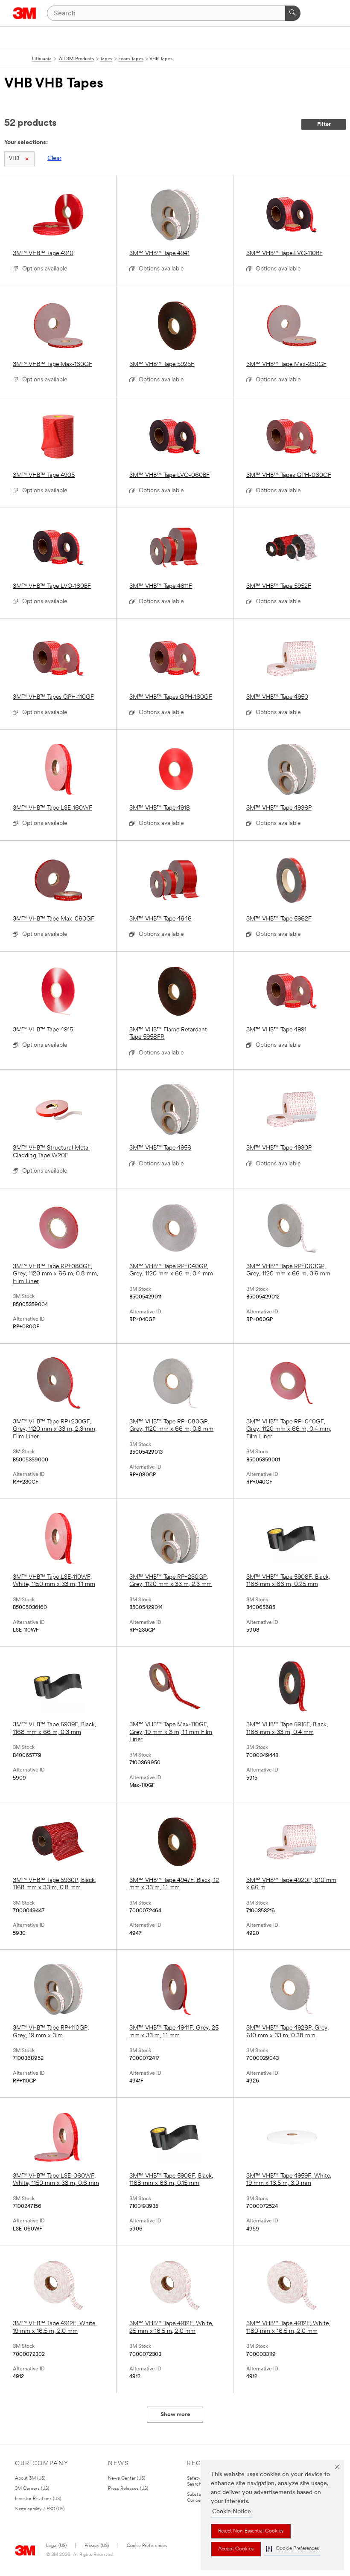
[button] (292, 2549)
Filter (324, 124)
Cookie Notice (232, 2512)
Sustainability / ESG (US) (40, 2509)
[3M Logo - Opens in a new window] (25, 13)
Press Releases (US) (128, 2489)
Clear (54, 158)
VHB (14, 159)
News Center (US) (127, 2479)
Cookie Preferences (147, 2546)
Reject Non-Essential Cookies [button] (251, 2531)
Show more (175, 2415)
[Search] (293, 13)
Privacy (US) (97, 2546)
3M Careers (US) (32, 2489)
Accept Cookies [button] (236, 2549)
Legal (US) (56, 2546)
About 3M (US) (30, 2479)
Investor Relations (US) (38, 2499)
